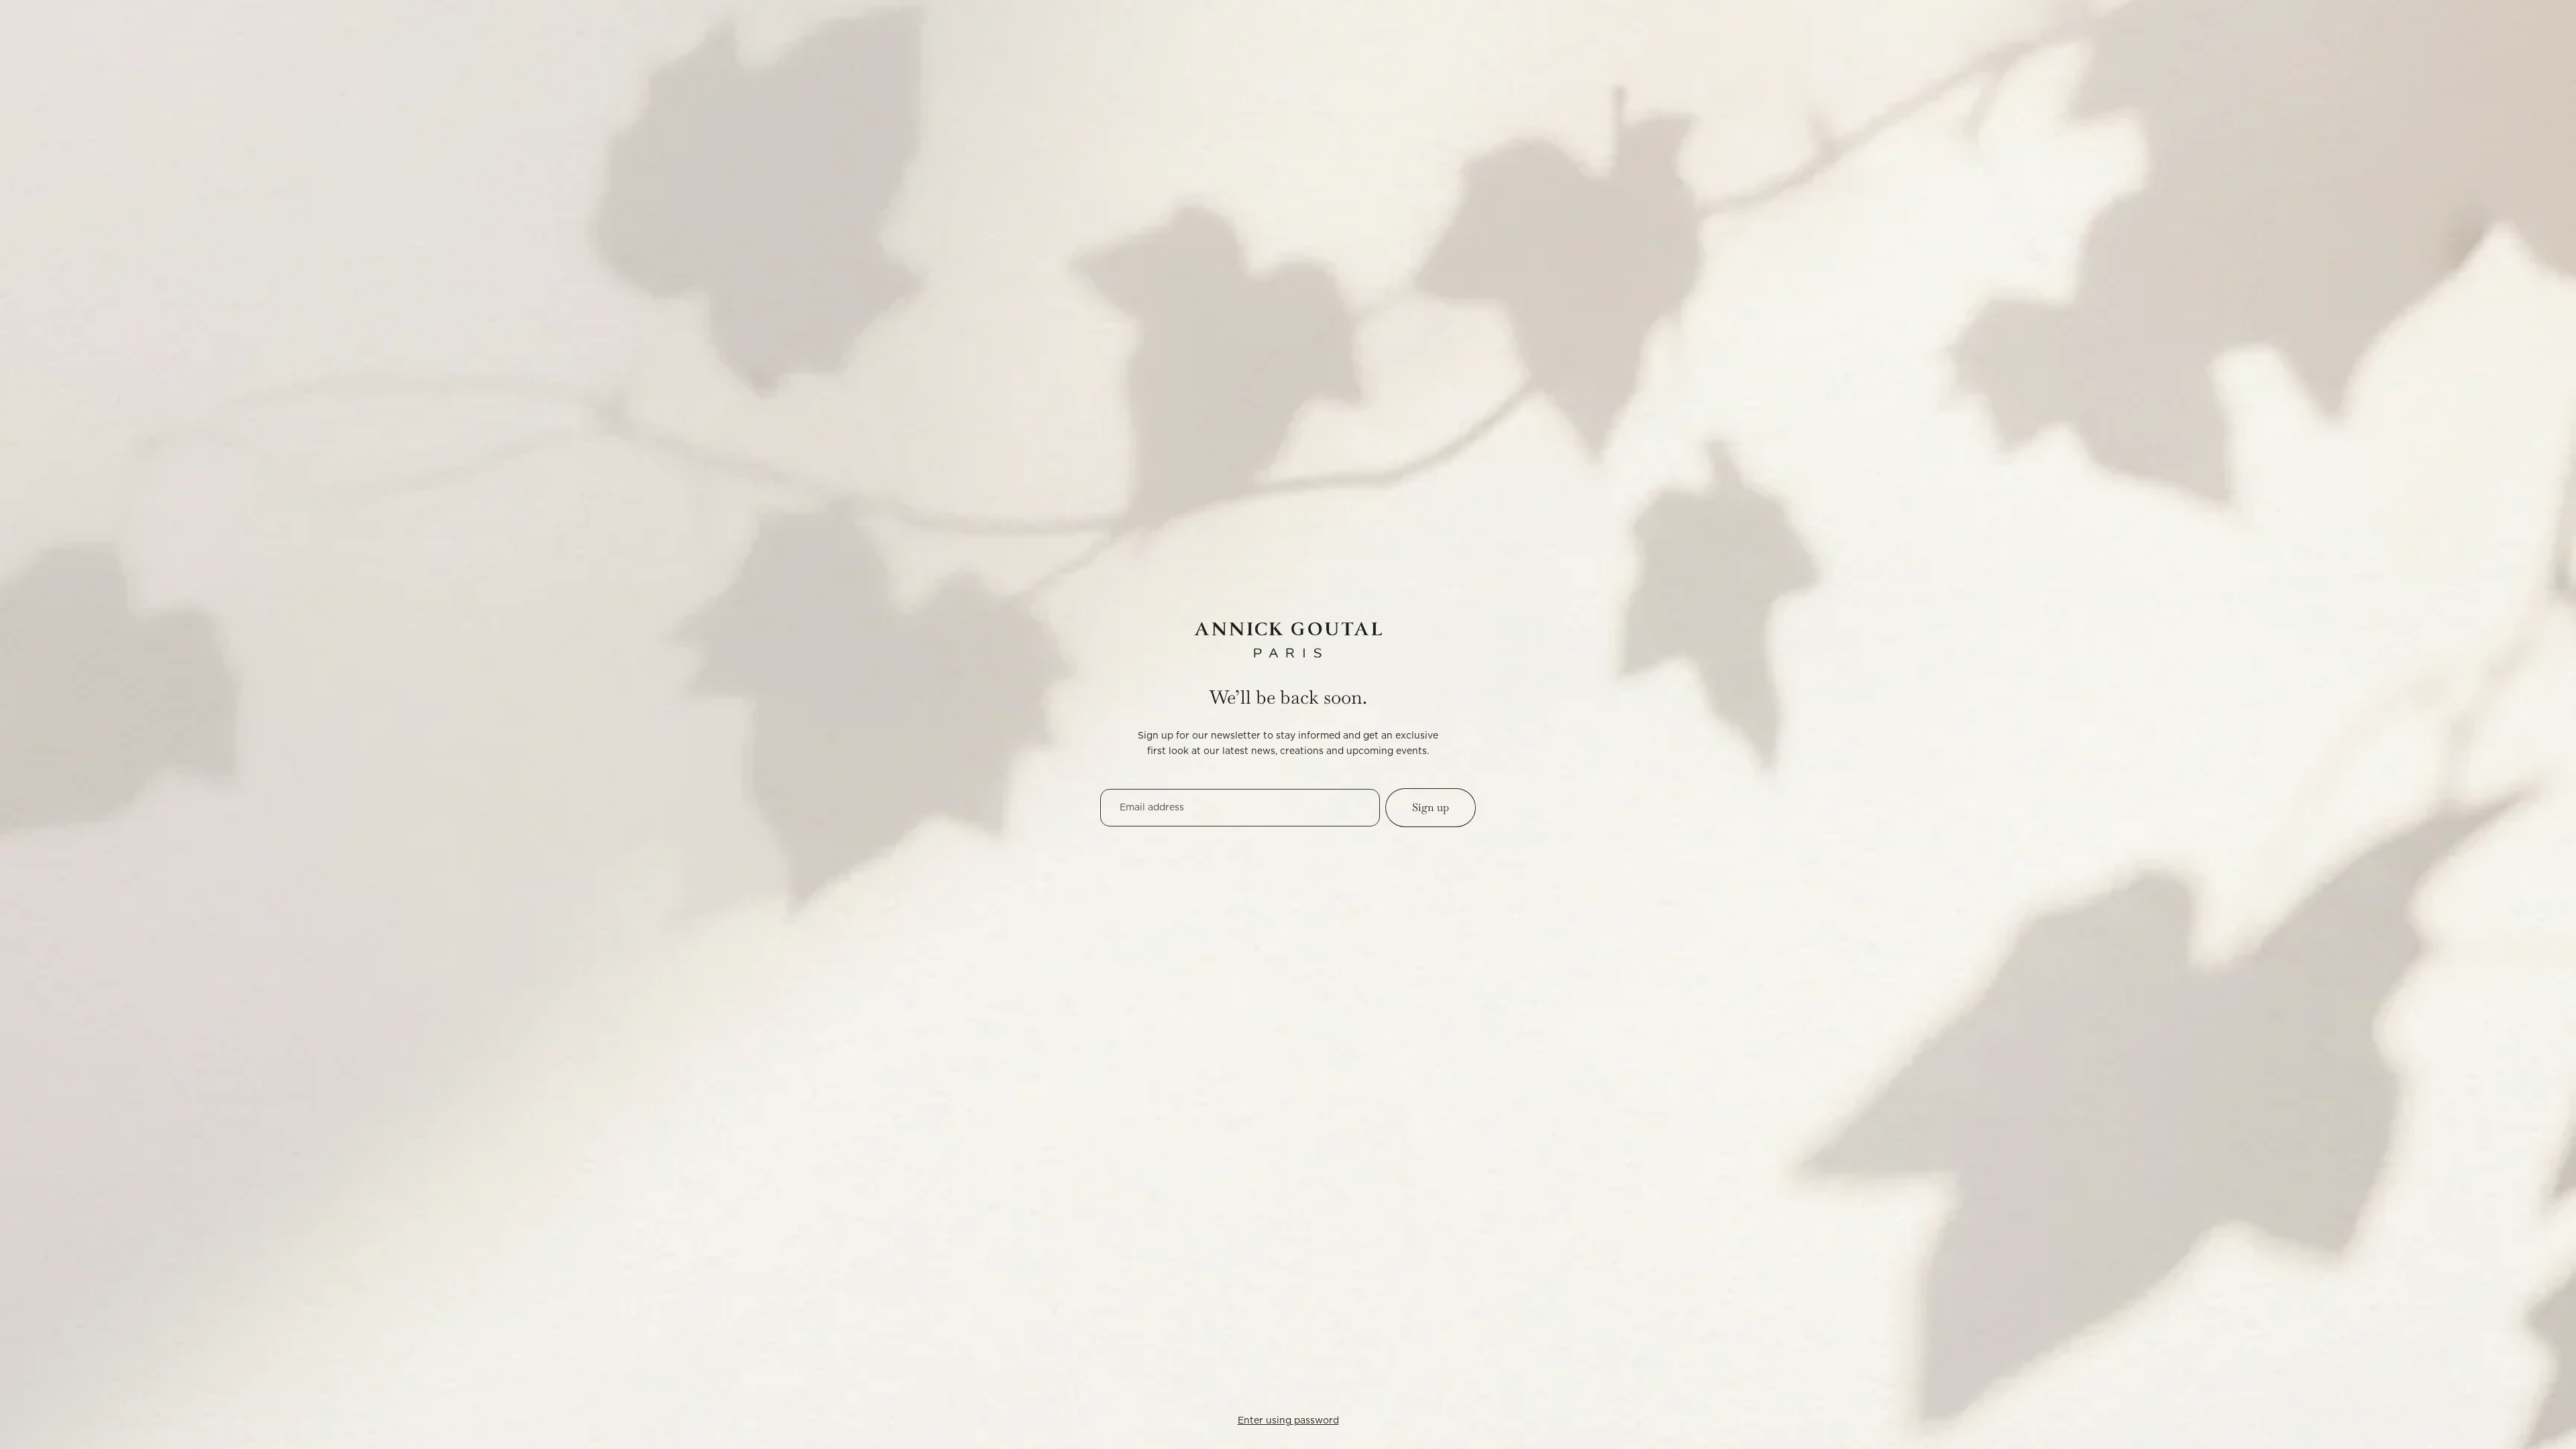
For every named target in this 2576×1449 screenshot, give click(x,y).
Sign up (1431, 807)
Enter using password (1288, 1421)
